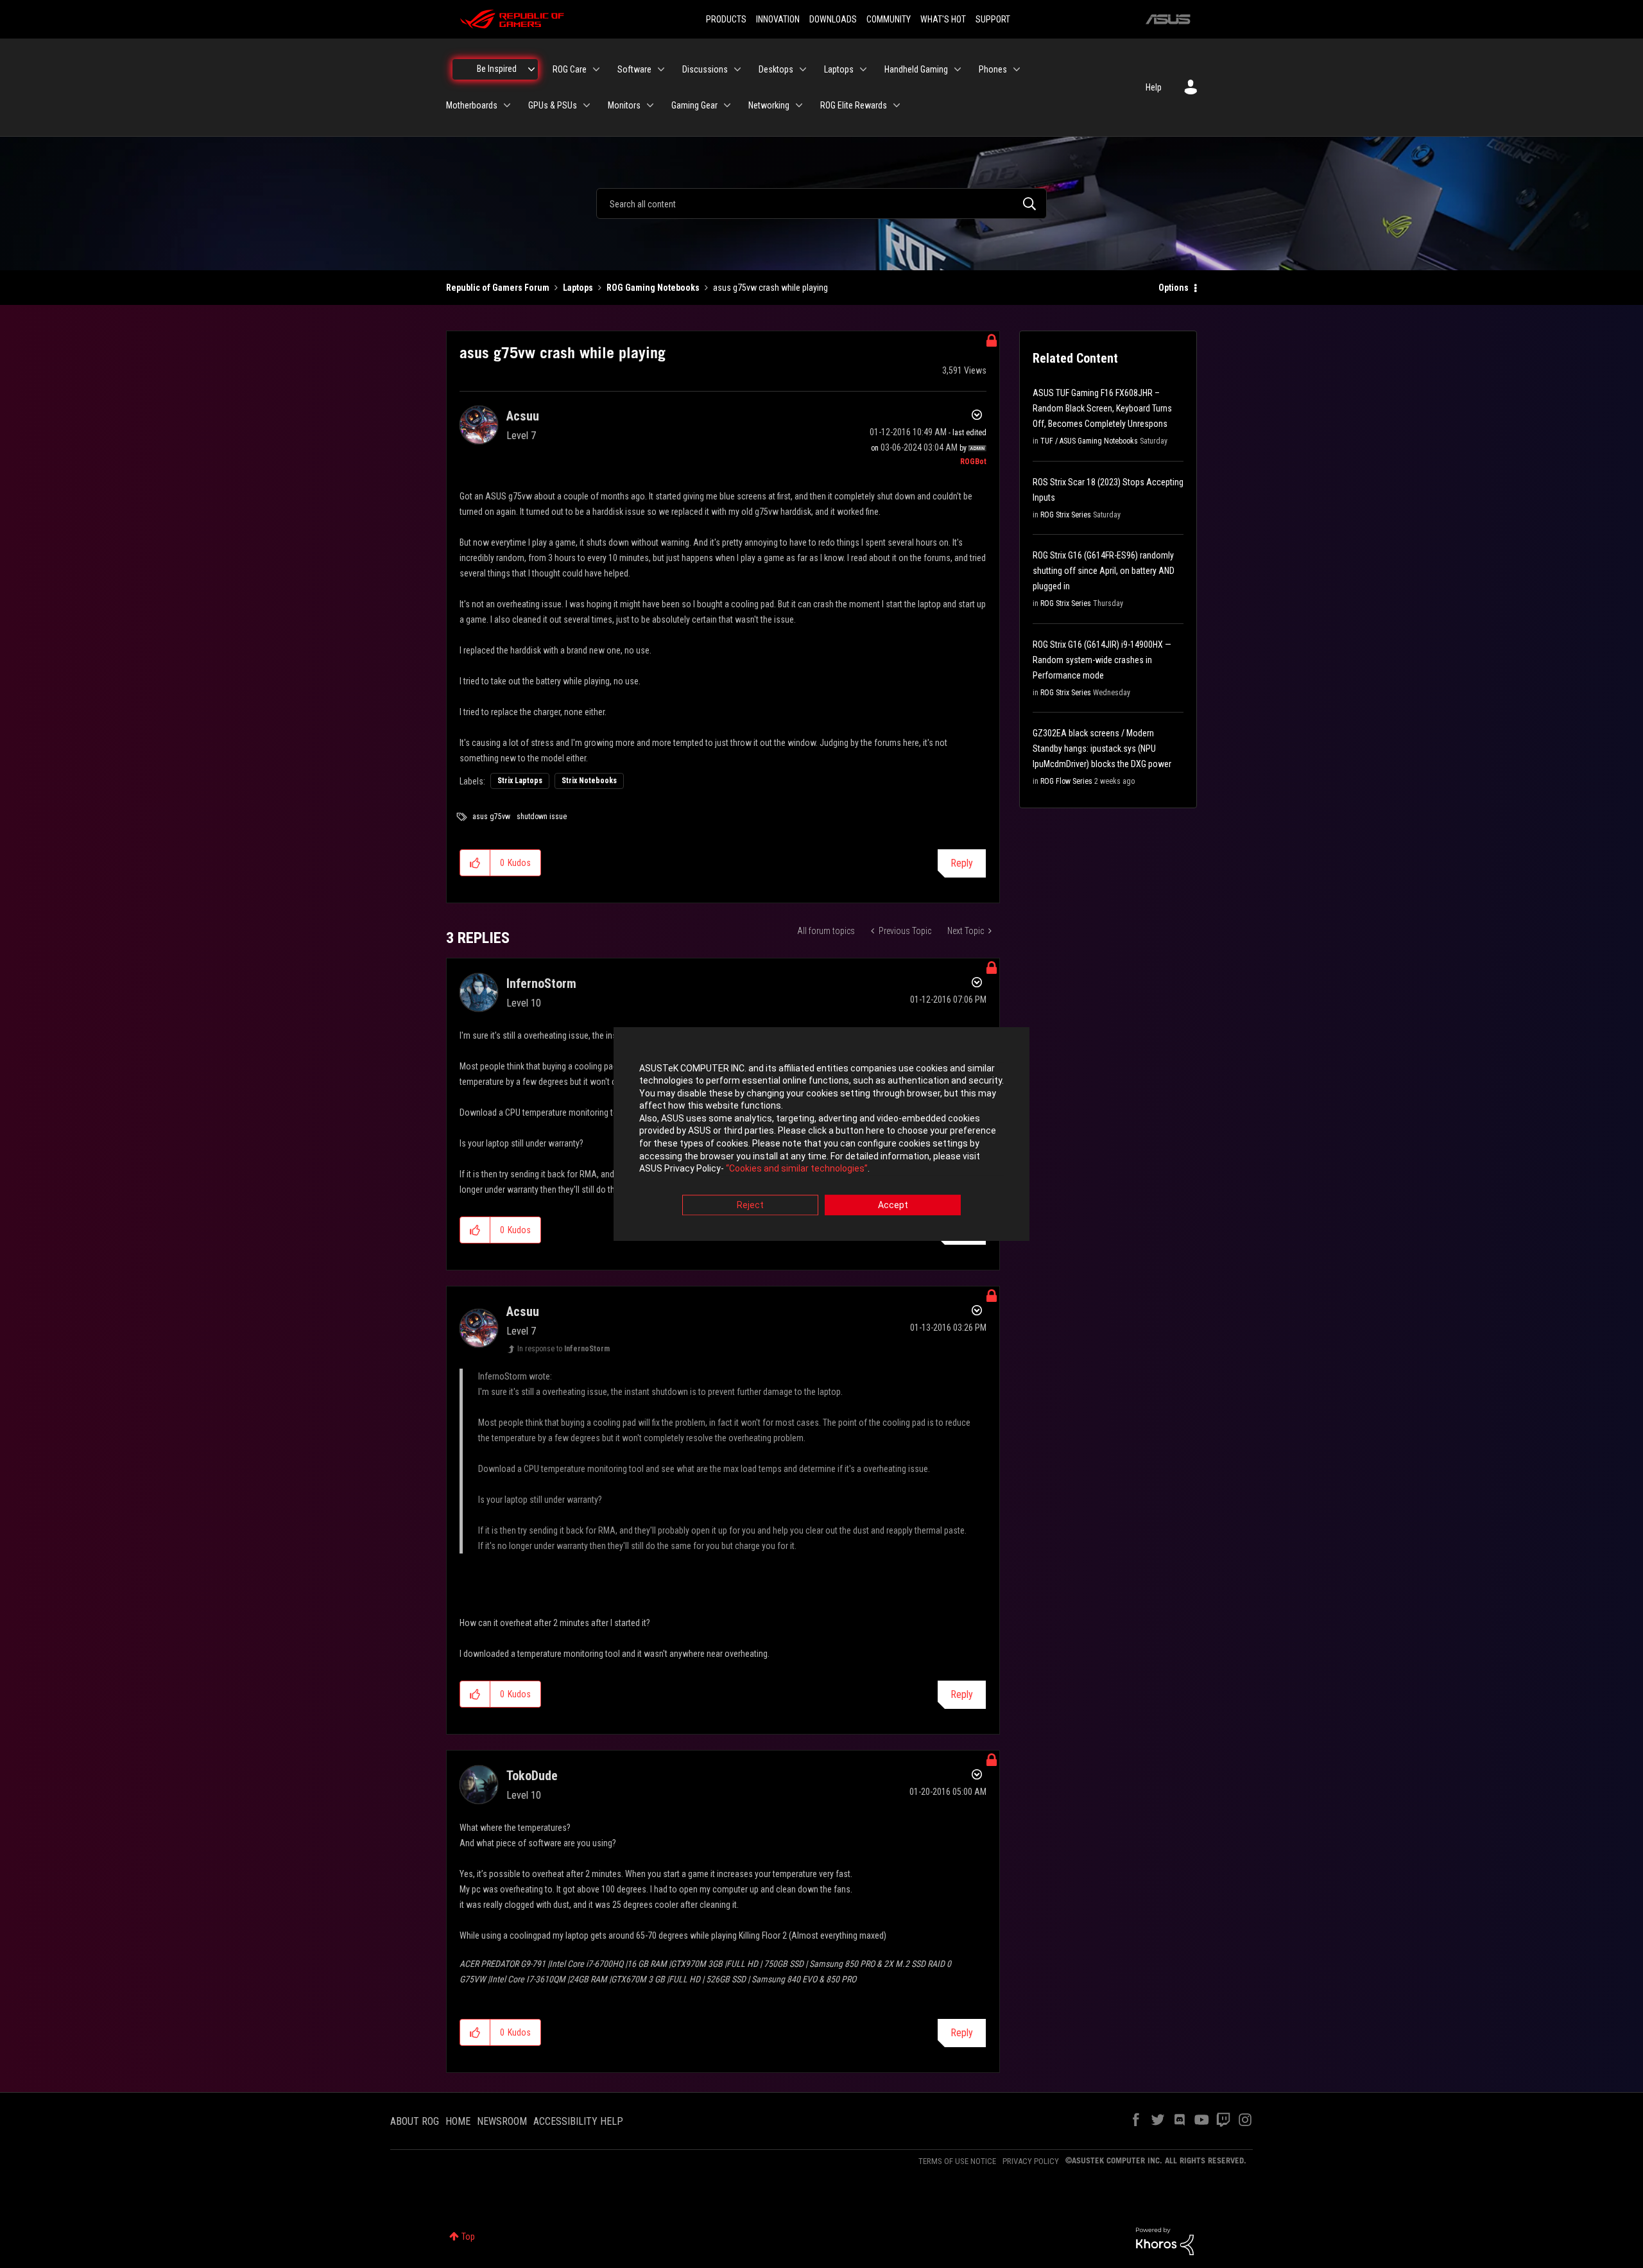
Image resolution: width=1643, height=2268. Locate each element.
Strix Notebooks (589, 781)
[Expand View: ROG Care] (596, 69)
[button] (475, 863)
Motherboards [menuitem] (472, 105)
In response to (563, 1349)
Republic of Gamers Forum (498, 288)
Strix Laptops (520, 781)
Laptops (578, 288)
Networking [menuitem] (769, 105)
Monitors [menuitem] (624, 105)
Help (1154, 87)
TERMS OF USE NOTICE (957, 2161)
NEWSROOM (502, 2121)
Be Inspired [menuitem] (497, 69)
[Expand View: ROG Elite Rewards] (897, 105)
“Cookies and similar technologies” (797, 1169)
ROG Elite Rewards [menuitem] (854, 105)
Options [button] (1174, 288)
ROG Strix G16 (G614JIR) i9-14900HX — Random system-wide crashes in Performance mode (1102, 660)
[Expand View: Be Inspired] (531, 69)
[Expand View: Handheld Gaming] (958, 69)
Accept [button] (893, 1205)
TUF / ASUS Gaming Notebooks (1089, 441)
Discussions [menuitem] (705, 69)
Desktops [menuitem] (776, 69)
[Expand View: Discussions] (737, 69)
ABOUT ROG (415, 2121)
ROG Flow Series (1066, 781)
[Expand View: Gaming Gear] (727, 105)
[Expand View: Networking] (799, 105)
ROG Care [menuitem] (570, 69)
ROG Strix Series (1066, 515)
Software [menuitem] (634, 69)
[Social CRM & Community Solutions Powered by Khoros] (1165, 2240)
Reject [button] (750, 1205)
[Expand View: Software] (661, 69)
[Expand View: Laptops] (863, 69)
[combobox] (821, 203)
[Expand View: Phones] (1017, 69)
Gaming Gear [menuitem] (694, 105)
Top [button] (468, 2237)
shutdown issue (542, 817)
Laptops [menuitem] (839, 69)
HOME (458, 2121)
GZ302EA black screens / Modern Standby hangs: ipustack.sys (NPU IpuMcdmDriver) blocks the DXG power (1102, 749)
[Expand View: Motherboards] (507, 105)
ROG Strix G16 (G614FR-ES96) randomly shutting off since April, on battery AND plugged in (1104, 571)
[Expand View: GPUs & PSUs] (587, 105)
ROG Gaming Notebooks (653, 288)
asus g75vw (491, 817)
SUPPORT (993, 19)
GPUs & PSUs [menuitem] (553, 105)
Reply (962, 863)
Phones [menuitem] (993, 69)
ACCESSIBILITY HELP (578, 2121)
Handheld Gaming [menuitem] (916, 69)
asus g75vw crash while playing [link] (770, 288)
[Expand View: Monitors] (650, 105)
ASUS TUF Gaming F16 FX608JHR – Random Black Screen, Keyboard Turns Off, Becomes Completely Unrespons (1102, 408)
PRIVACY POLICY (1031, 2161)
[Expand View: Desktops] (803, 69)
